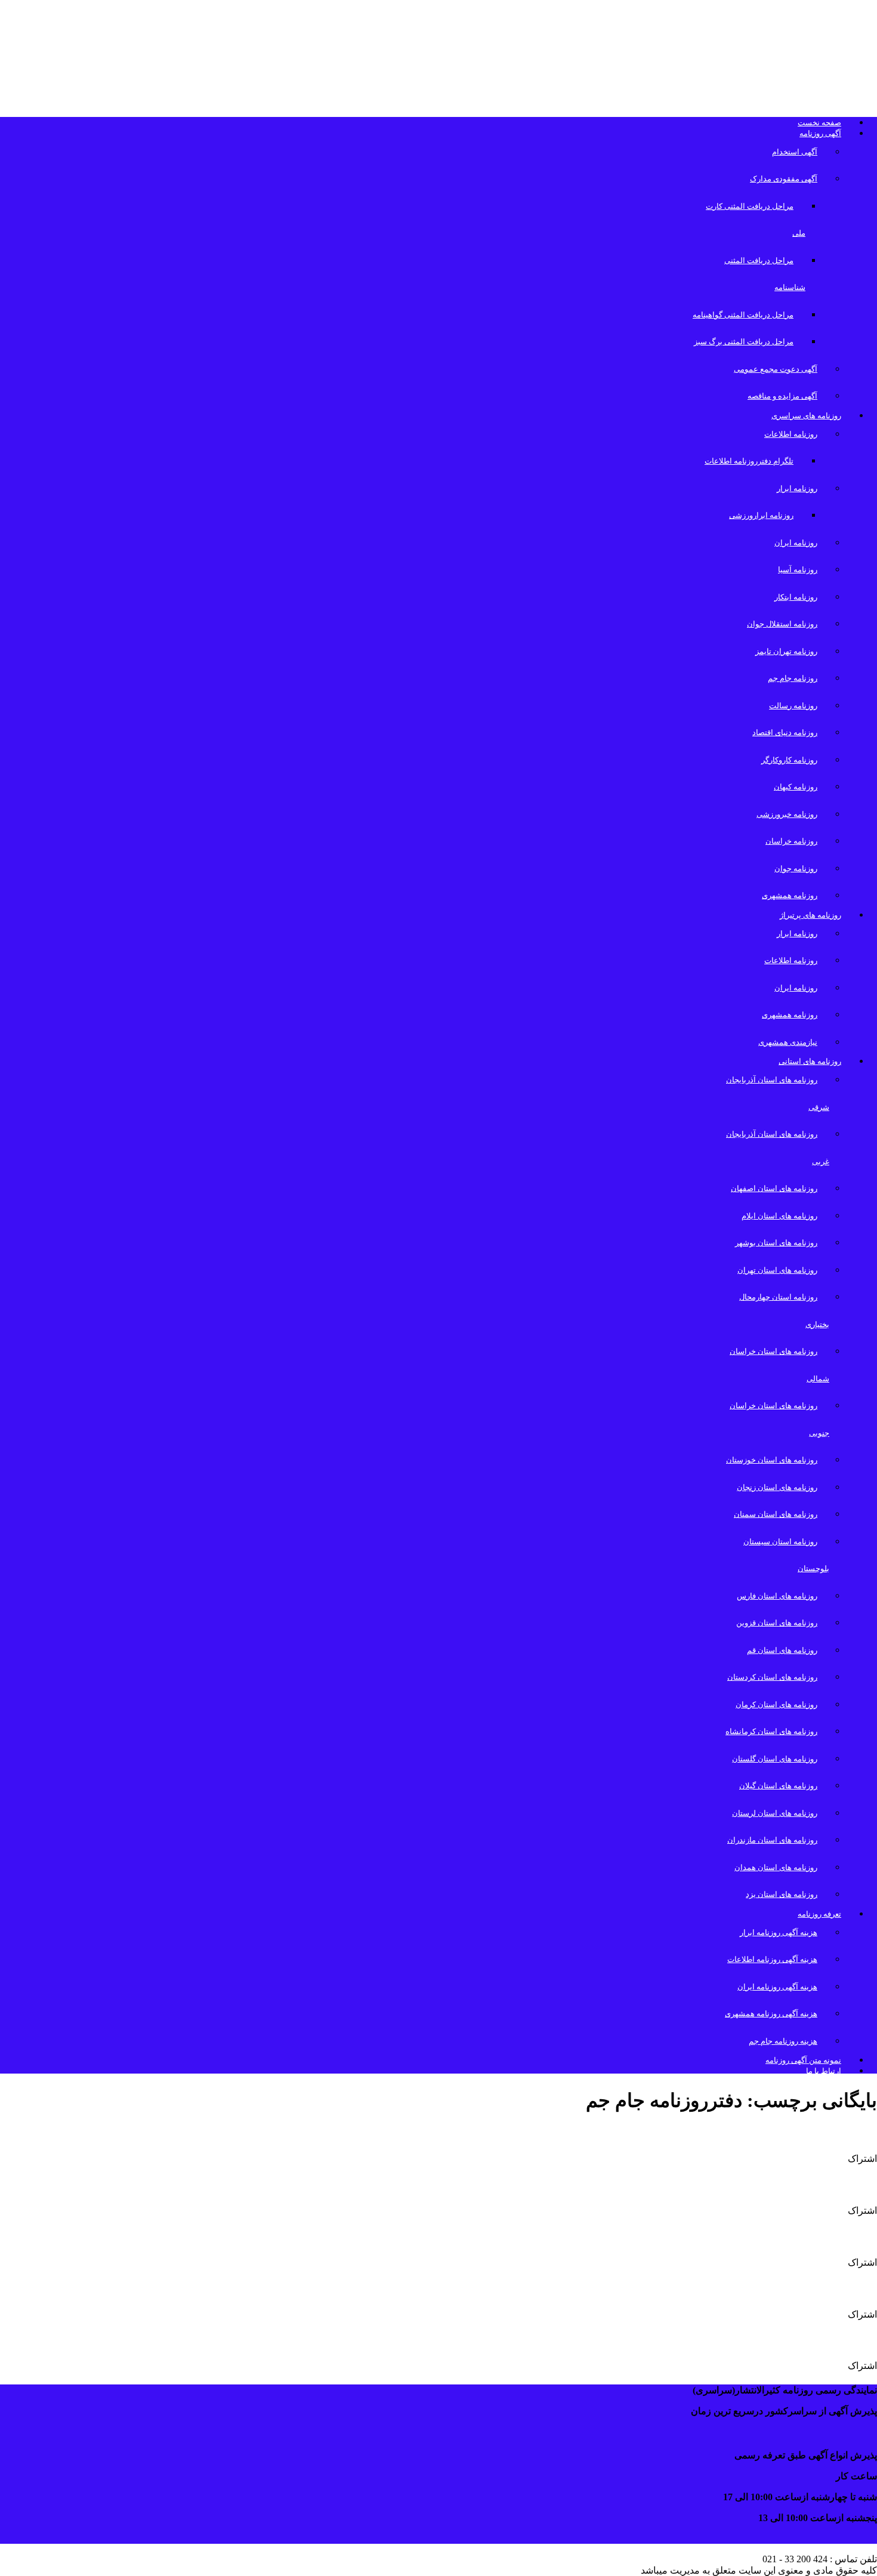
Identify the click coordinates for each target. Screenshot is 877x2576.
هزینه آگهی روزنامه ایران (777, 1987)
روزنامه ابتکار (796, 597)
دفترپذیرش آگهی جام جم (804, 2288)
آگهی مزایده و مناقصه (782, 396)
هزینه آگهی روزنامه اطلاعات (772, 1959)
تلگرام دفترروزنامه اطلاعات (749, 461)
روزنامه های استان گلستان (775, 1759)
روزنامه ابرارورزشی (761, 515)
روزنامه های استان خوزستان (772, 1460)
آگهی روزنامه (820, 133)
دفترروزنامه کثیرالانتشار (806, 2185)
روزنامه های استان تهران (777, 1270)
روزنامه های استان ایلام (779, 1216)
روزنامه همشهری (790, 895)
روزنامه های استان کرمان (776, 1705)
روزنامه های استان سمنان (776, 1514)
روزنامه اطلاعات (791, 434)
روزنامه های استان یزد (782, 1894)
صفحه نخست (819, 123)
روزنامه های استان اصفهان (774, 1188)
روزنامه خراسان (791, 841)
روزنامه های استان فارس (777, 1596)
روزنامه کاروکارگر (789, 760)
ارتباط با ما (824, 2071)
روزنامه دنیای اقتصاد (785, 732)
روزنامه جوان (796, 869)
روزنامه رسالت (793, 706)
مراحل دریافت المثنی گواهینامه (743, 315)
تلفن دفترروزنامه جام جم (803, 2340)
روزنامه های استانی (810, 1061)
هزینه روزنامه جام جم (783, 2041)
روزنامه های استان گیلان (778, 1786)
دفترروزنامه (842, 2236)
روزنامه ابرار (797, 488)
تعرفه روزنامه (819, 1914)
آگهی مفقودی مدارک (784, 179)
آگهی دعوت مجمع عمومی (776, 369)
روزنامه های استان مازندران (772, 1840)
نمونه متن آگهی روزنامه (803, 2060)
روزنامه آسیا (798, 570)
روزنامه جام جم (793, 678)
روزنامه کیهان (796, 787)
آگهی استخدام (795, 152)
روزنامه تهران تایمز (786, 651)
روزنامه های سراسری (806, 416)
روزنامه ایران (796, 543)
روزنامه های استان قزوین (777, 1623)
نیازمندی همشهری (788, 1042)
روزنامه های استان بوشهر (776, 1243)
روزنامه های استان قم (782, 1650)
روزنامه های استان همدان (776, 1867)
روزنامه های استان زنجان (777, 1487)
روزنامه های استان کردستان (772, 1677)
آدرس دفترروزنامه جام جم (799, 2133)
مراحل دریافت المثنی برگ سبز (744, 342)
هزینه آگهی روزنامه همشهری (771, 2014)
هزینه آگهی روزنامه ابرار (779, 1932)
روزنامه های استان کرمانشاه (771, 1731)
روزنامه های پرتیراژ (810, 915)
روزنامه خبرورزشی (787, 814)
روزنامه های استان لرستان (775, 1813)
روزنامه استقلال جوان (782, 624)
